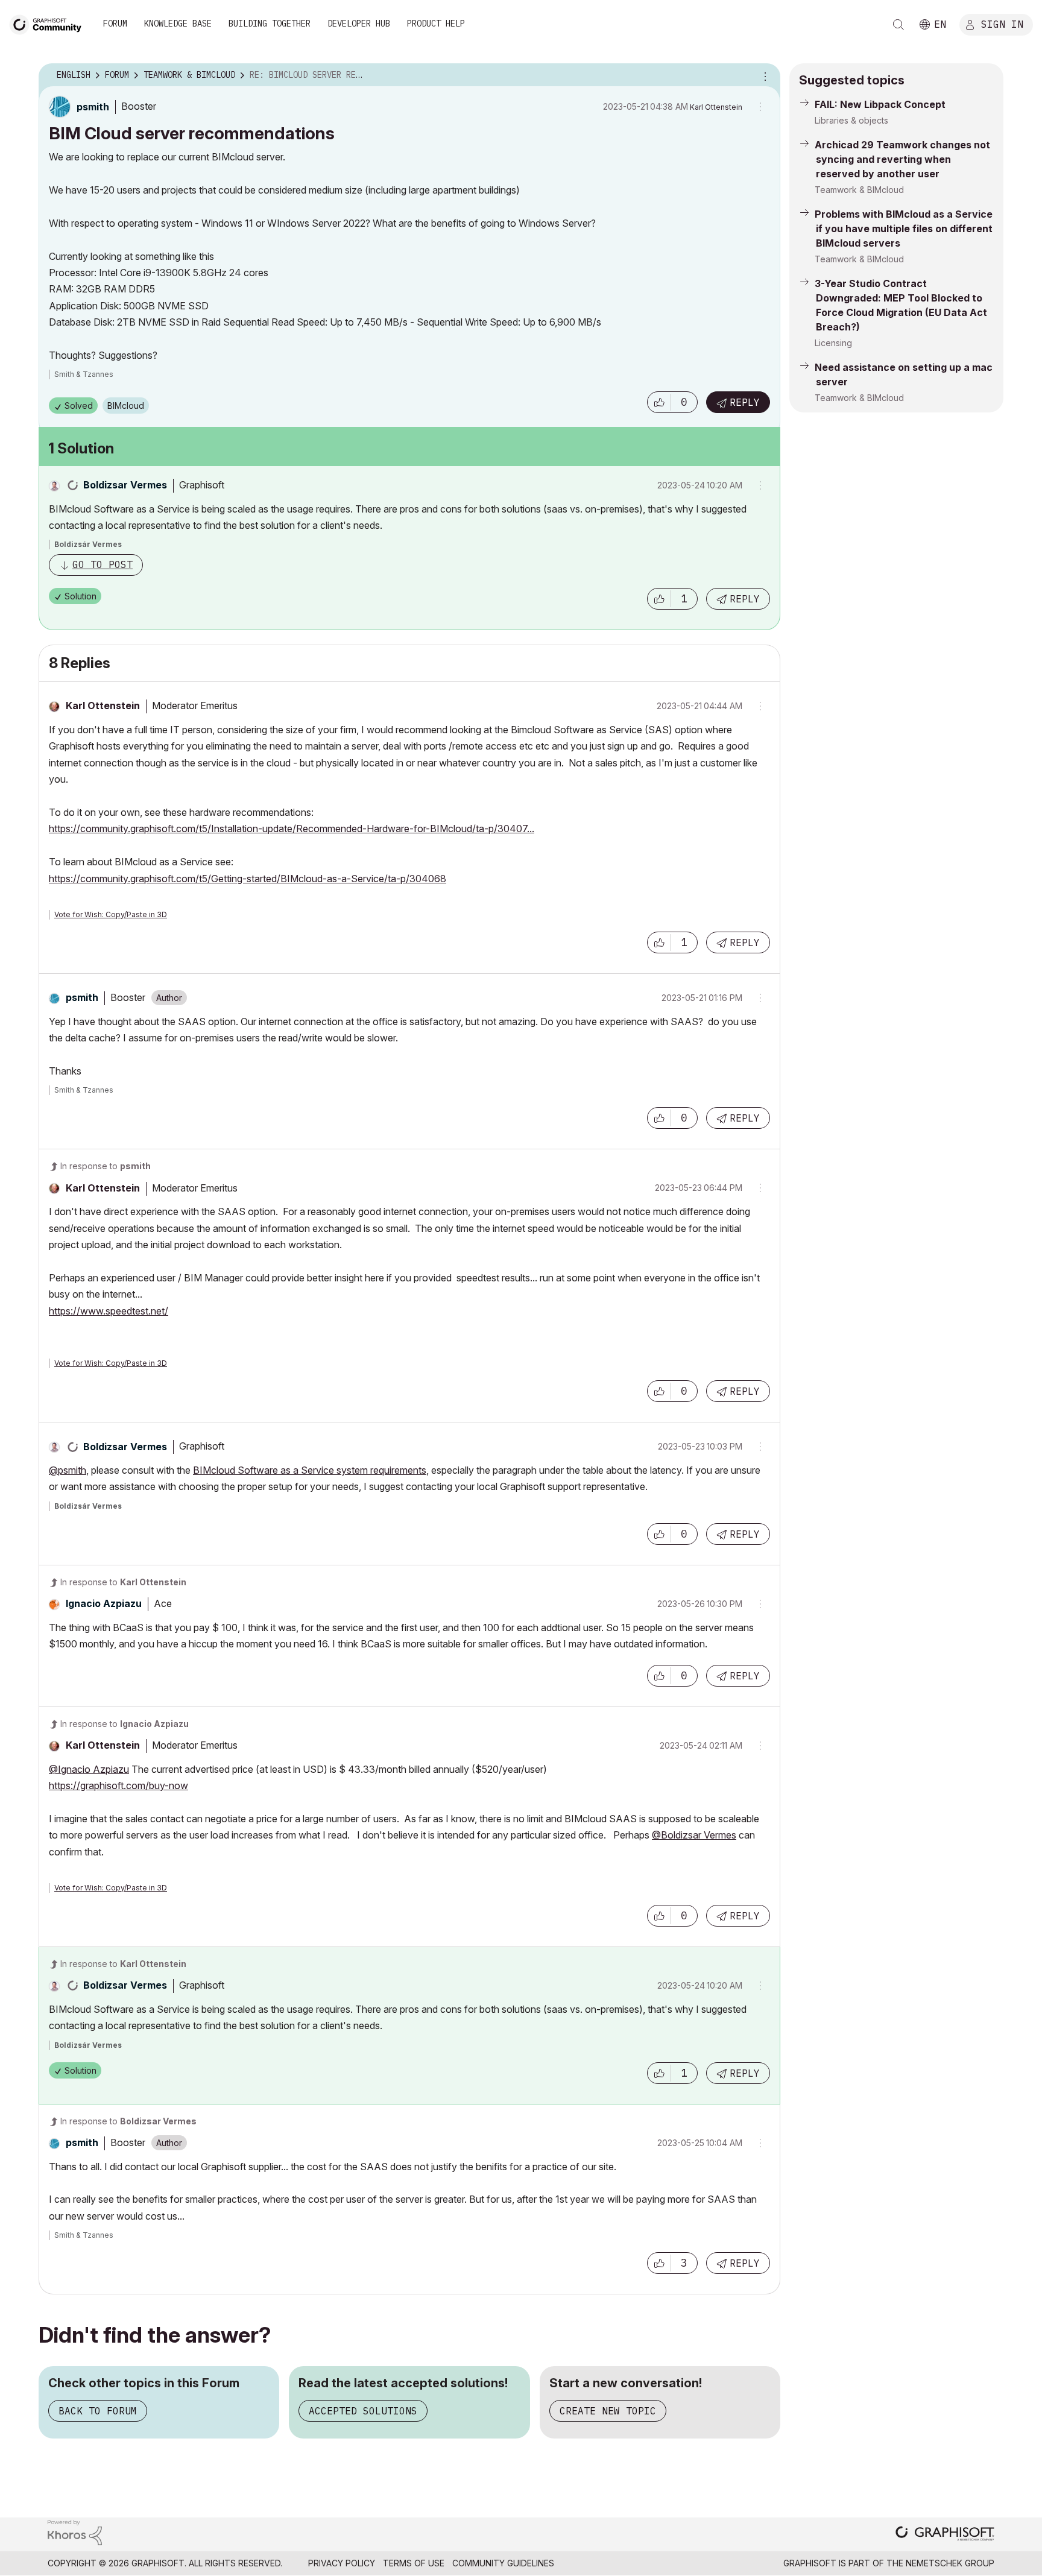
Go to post (103, 564)
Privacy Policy (342, 2563)
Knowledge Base (178, 24)
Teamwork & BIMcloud (859, 190)
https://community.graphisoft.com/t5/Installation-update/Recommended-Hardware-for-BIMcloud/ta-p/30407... (292, 829)
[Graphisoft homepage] (945, 2535)
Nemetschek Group (950, 2563)
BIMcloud (126, 406)
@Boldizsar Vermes (694, 1835)
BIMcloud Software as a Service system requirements (310, 1470)
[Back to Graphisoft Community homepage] (49, 23)
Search (898, 25)
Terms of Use (414, 2563)
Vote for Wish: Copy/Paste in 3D (111, 914)
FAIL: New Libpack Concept (880, 104)
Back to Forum (98, 2411)
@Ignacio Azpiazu (89, 1769)
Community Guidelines (503, 2563)
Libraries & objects (851, 120)
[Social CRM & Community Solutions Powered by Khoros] (75, 2532)
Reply (745, 402)
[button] (659, 402)
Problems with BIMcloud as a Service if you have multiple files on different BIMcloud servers (904, 229)
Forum (115, 24)
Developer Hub (359, 24)
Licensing (833, 343)
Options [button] (763, 75)
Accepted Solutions (363, 2411)
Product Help (436, 24)
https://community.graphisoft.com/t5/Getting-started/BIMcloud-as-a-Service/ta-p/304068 (248, 879)
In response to (106, 1166)
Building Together (270, 24)
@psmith (68, 1470)
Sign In (1002, 24)
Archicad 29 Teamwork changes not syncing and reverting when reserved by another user (902, 159)
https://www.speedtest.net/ (109, 1311)
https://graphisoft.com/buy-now (118, 1785)
